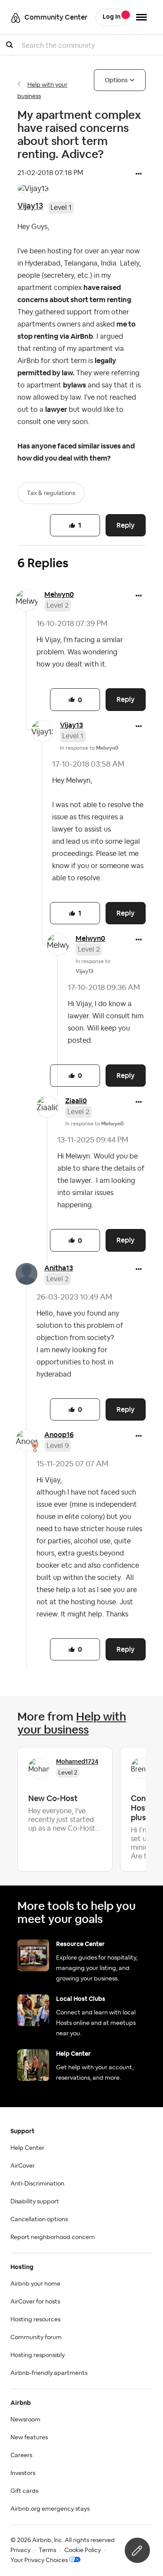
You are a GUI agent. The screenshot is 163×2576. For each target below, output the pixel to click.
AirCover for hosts (35, 2302)
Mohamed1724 (77, 1761)
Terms (47, 2550)
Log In (111, 17)
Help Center (27, 2148)
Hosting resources (35, 2320)
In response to (89, 748)
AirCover (23, 2166)
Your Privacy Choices (39, 2560)
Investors (23, 2473)
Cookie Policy (83, 2550)
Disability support (35, 2202)
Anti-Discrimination (37, 2184)
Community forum (36, 2337)
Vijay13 (30, 206)
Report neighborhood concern (53, 2237)
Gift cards (24, 2491)
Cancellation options (39, 2219)
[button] (139, 175)
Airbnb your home (35, 2284)
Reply (126, 525)
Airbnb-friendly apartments (49, 2373)
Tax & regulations (51, 493)
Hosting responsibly (38, 2355)
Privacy (20, 2550)
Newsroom (25, 2420)
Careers (21, 2455)
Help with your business (72, 1723)
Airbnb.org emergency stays (50, 2509)
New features (29, 2438)
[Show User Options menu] (141, 17)
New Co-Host (53, 1798)
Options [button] (116, 80)
